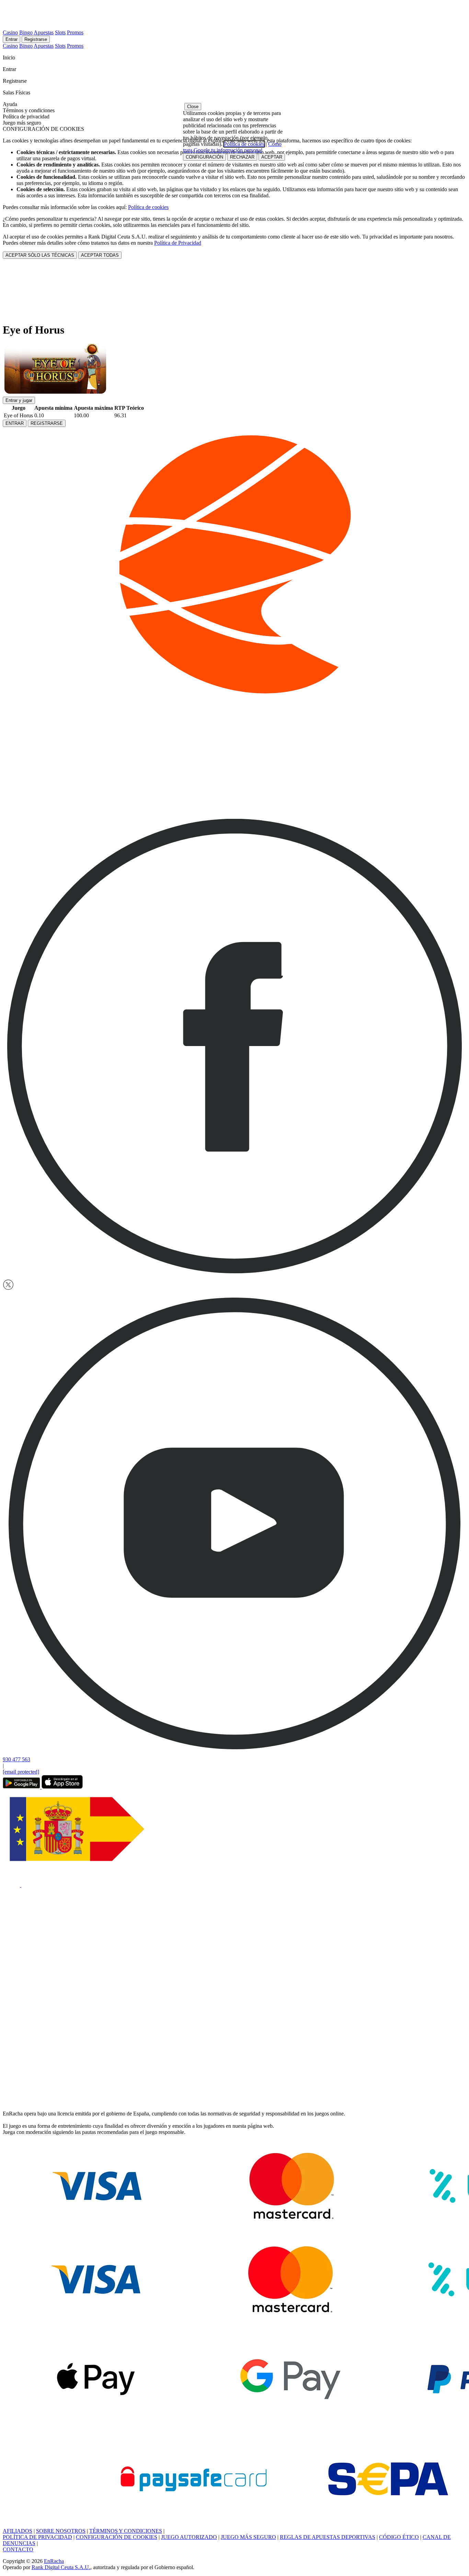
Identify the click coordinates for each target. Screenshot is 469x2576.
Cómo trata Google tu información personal (232, 147)
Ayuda (11, 104)
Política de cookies (148, 207)
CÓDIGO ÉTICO (399, 2537)
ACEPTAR (272, 157)
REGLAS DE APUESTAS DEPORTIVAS (328, 2537)
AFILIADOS (18, 2531)
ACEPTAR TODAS (100, 255)
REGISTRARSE (47, 423)
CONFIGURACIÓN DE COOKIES (117, 2537)
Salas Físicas (17, 92)
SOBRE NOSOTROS (61, 2531)
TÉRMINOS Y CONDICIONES (126, 2531)
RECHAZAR (242, 157)
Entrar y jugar (19, 400)
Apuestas (44, 32)
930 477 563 (16, 1759)
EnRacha (54, 2561)
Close (193, 107)
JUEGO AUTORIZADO (189, 2537)
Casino (10, 32)
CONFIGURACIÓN (204, 157)
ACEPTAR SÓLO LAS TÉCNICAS (40, 255)
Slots (60, 32)
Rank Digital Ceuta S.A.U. (61, 2567)
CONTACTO (18, 2549)
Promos (75, 32)
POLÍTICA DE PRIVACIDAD (37, 2537)
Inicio (10, 57)
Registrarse (36, 39)
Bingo (26, 32)
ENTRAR (15, 423)
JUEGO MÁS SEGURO (248, 2537)
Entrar (12, 39)
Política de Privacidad (178, 243)
